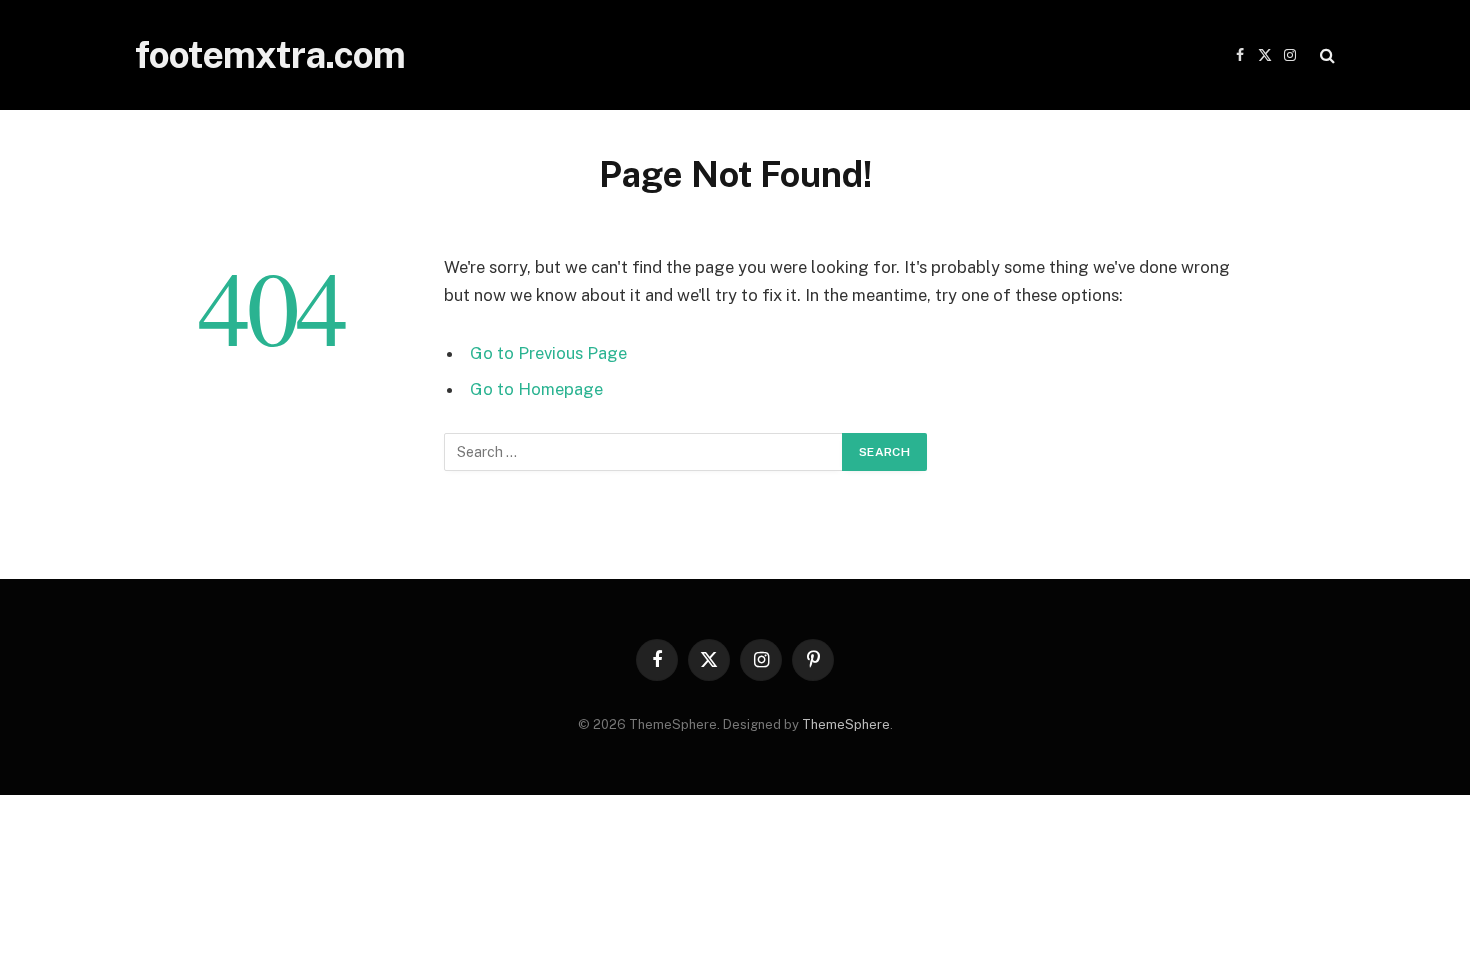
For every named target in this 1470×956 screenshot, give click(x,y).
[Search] (1325, 55)
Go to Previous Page (548, 353)
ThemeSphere (846, 724)
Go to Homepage (536, 389)
